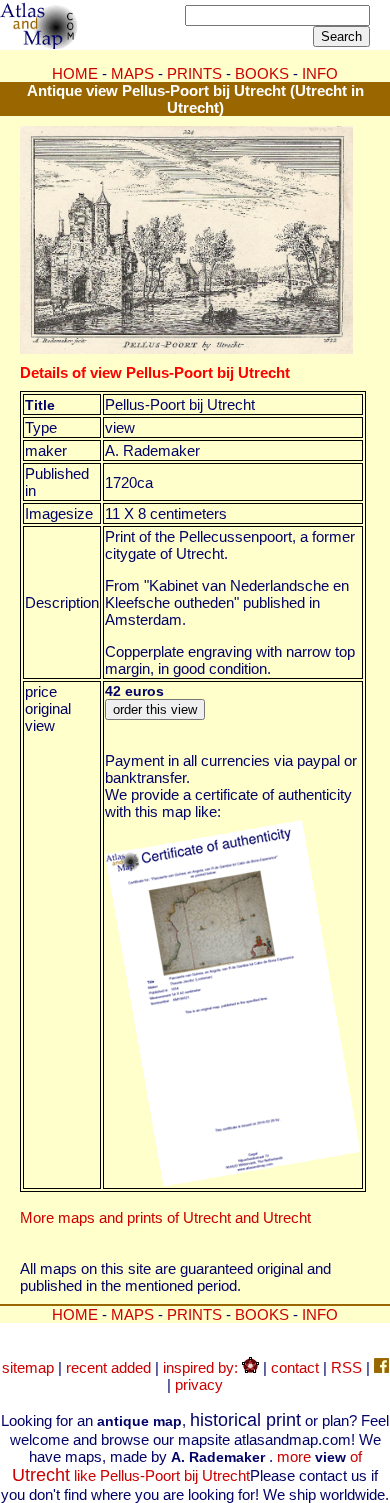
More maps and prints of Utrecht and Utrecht (165, 1217)
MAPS (132, 73)
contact (295, 1367)
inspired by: (202, 1367)
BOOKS (262, 73)
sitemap (28, 1367)
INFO (320, 73)
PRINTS (194, 73)
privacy (199, 1384)
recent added (108, 1367)
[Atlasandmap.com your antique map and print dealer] (40, 43)
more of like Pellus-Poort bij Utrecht (187, 1466)
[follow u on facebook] (381, 1367)
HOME (75, 73)
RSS (346, 1367)
